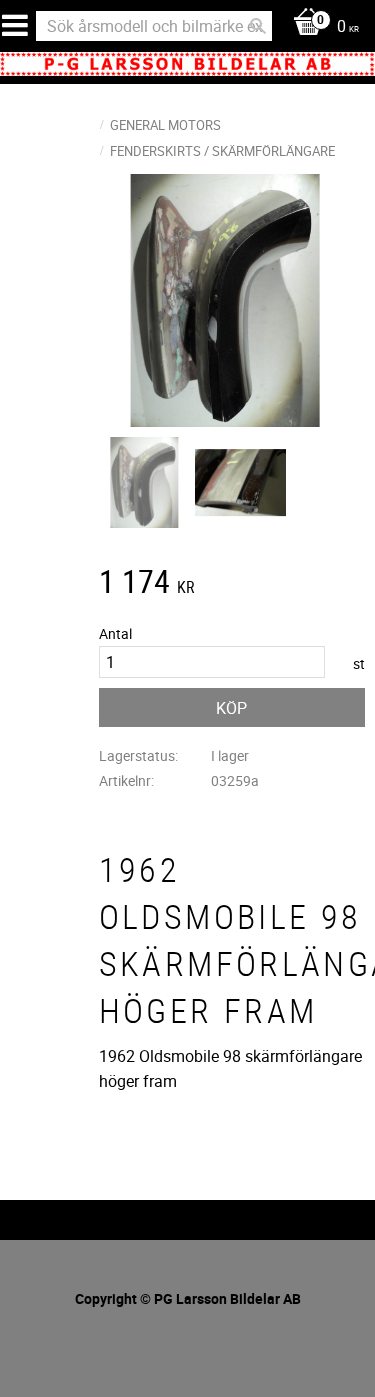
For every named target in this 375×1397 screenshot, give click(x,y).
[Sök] (258, 26)
